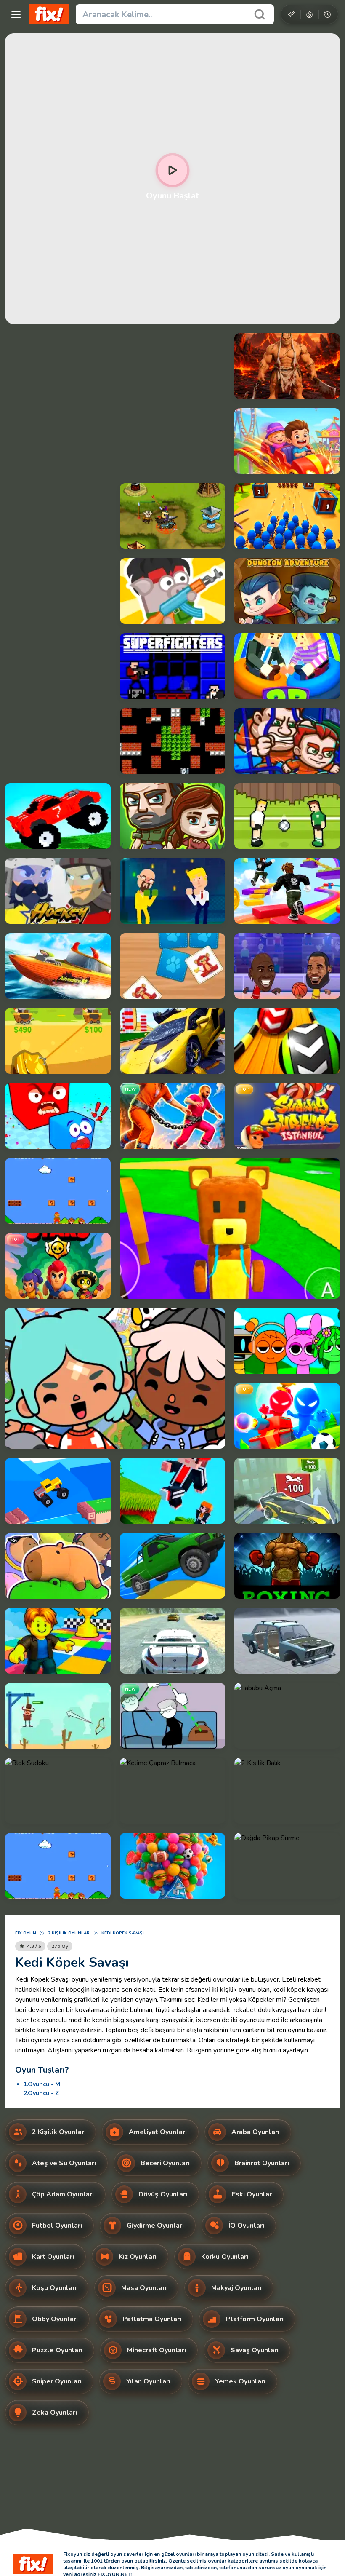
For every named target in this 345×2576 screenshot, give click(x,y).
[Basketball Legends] (287, 966)
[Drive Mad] (58, 1491)
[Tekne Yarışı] (58, 966)
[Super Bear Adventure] (230, 1228)
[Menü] (16, 14)
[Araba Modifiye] (287, 1641)
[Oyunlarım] (328, 14)
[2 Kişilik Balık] (287, 1791)
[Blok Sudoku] (58, 1791)
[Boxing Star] (287, 1566)
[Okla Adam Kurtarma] (58, 1716)
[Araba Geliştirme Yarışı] (287, 1491)
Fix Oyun (26, 1933)
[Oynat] (172, 170)
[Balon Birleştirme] (173, 1866)
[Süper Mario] (58, 1191)
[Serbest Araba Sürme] (173, 1641)
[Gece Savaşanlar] (173, 666)
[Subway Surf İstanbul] (287, 1116)
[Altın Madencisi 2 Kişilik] (58, 1041)
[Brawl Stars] (58, 1266)
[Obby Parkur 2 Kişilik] (287, 891)
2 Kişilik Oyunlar (69, 1933)
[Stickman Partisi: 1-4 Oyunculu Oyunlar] (287, 1416)
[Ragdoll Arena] (287, 666)
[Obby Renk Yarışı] (58, 1641)
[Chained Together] (173, 1116)
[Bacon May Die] (173, 591)
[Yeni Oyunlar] (291, 14)
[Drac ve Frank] (287, 591)
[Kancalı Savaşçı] (287, 366)
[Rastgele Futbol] (287, 816)
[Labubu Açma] (287, 1716)
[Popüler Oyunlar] (309, 14)
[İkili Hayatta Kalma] (173, 816)
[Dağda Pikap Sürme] (287, 1866)
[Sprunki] (287, 1341)
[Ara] (260, 14)
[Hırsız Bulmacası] (173, 1716)
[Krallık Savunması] (173, 516)
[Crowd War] (287, 516)
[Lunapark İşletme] (287, 441)
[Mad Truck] (173, 1566)
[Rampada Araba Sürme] (173, 1041)
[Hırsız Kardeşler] (287, 741)
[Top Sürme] (287, 1041)
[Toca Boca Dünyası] (115, 1378)
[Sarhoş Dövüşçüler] (173, 891)
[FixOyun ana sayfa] (49, 14)
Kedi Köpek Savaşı (123, 1933)
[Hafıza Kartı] (173, 966)
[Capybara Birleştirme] (58, 1566)
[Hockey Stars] (58, 891)
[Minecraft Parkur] (173, 1491)
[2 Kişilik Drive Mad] (58, 816)
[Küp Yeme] (58, 1116)
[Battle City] (173, 741)
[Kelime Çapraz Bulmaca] (173, 1791)
